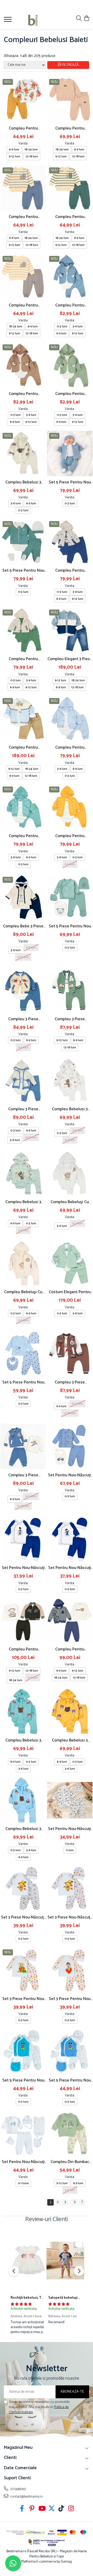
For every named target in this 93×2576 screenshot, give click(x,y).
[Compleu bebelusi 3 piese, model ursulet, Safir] (23, 1712)
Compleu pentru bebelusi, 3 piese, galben (70, 836)
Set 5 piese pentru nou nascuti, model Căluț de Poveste (70, 482)
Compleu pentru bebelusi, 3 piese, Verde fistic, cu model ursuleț (70, 394)
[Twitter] (52, 2509)
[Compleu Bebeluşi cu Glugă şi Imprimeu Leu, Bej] (23, 1263)
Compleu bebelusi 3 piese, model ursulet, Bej (23, 482)
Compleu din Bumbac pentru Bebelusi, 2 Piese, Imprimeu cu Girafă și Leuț (70, 2162)
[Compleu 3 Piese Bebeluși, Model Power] (23, 1446)
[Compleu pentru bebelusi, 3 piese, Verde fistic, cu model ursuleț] (70, 365)
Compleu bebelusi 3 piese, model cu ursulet (70, 1109)
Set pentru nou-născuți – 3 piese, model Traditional (23, 1568)
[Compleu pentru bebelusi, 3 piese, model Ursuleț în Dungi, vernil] (70, 188)
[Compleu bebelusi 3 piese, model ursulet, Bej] (23, 453)
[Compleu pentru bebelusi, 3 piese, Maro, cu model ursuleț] (23, 365)
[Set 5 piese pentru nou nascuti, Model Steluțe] (23, 1354)
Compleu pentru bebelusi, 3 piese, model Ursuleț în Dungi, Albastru (23, 217)
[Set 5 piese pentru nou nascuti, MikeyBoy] (70, 2052)
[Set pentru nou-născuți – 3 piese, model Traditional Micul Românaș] (70, 1539)
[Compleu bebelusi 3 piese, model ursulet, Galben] (70, 1712)
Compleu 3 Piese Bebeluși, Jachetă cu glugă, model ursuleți (23, 1109)
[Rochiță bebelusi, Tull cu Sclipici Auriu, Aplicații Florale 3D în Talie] (28, 2261)
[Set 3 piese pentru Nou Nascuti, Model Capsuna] (70, 1970)
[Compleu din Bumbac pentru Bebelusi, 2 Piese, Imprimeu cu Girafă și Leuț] (70, 2133)
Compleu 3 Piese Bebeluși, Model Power (23, 1475)
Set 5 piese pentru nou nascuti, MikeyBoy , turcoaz (23, 2080)
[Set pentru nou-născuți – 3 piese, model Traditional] (23, 1539)
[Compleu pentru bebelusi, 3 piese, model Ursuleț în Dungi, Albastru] (23, 188)
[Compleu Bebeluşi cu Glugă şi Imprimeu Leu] (70, 1173)
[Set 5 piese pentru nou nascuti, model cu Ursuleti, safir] (70, 897)
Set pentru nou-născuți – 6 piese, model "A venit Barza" (23, 2162)
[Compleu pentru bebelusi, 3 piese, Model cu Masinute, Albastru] (70, 542)
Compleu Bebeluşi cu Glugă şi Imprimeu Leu (70, 1202)
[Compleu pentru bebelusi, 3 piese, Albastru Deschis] (70, 719)
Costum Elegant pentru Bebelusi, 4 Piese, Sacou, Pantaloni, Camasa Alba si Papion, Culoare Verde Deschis (70, 1292)
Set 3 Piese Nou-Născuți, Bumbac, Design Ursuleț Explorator (23, 1917)
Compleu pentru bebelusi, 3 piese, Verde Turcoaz (23, 836)
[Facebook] (22, 2509)
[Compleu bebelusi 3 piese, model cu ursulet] (70, 1080)
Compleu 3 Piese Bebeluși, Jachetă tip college (70, 1019)
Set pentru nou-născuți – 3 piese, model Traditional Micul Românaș (70, 1568)
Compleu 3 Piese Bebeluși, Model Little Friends (23, 1019)
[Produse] (8, 21)
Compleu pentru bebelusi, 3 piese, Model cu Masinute (23, 659)
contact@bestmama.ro (26, 2497)
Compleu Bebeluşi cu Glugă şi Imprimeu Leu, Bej (23, 1292)
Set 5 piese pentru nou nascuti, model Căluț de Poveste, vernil (23, 570)
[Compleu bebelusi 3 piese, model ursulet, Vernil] (23, 1173)
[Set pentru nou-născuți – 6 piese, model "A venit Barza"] (23, 2133)
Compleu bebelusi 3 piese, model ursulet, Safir (23, 1740)
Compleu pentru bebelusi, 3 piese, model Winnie (23, 128)
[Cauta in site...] (79, 19)
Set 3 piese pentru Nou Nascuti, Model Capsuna (70, 1999)
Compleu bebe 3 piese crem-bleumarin (23, 926)
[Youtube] (42, 2509)
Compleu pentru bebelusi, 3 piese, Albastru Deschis (70, 747)
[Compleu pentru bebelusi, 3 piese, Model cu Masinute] (23, 630)
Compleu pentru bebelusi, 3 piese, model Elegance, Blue (23, 747)
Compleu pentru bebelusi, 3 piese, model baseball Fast (23, 1649)
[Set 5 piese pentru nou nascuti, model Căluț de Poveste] (70, 453)
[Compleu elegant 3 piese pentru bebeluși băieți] (70, 630)
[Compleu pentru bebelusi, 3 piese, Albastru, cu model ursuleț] (70, 277)
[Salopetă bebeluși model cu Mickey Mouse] (65, 2261)
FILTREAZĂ (71, 65)
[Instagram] (71, 2509)
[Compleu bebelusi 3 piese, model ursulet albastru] (23, 1800)
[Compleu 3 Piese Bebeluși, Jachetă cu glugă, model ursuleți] (23, 1080)
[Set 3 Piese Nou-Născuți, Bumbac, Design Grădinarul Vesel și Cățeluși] (70, 1889)
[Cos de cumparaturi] (86, 19)
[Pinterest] (32, 2509)
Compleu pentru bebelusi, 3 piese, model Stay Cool (70, 1649)
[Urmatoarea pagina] (82, 2202)
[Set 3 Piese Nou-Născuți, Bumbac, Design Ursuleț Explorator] (23, 1889)
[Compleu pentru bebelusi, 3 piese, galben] (70, 807)
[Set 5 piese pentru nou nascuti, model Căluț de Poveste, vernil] (23, 542)
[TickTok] (61, 2509)
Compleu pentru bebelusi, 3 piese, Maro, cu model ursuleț (23, 394)
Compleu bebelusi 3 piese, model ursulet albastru (23, 1829)
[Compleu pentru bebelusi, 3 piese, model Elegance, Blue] (23, 719)
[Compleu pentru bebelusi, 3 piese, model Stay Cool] (70, 1621)
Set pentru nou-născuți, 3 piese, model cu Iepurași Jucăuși (70, 1829)
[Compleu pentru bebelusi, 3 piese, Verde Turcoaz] (23, 807)
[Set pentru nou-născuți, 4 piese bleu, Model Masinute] (70, 1446)
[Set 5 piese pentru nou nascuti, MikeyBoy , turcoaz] (23, 2052)
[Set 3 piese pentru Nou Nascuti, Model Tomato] (23, 1970)
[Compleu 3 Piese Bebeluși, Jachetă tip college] (70, 990)
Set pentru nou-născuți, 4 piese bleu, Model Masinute (70, 1475)
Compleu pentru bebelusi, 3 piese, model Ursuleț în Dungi (23, 305)
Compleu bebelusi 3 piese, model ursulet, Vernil (23, 1202)
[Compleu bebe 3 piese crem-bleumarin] (23, 897)
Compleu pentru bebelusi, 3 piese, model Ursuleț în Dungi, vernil (70, 217)
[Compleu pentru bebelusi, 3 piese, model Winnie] (23, 100)
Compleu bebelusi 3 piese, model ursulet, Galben (70, 1740)
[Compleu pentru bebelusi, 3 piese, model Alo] (70, 100)
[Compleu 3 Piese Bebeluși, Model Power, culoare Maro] (70, 1354)
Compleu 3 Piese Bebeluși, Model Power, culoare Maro (70, 1382)
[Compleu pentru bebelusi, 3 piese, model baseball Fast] (23, 1621)
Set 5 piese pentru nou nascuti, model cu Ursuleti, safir (70, 926)
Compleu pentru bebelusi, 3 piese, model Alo (70, 128)
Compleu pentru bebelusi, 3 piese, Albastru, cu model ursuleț (70, 305)
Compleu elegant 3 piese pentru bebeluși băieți (70, 659)
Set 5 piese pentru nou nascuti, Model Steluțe (23, 1382)
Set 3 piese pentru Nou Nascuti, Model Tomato (23, 1999)
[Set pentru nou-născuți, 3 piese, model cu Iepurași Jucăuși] (70, 1800)
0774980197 (18, 2489)
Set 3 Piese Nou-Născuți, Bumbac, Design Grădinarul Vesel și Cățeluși (70, 1917)
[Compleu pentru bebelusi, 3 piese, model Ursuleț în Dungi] (23, 277)
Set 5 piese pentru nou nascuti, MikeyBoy (70, 2080)
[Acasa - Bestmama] (33, 20)
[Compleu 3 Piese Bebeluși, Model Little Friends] (23, 990)
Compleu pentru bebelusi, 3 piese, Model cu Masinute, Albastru (70, 570)
